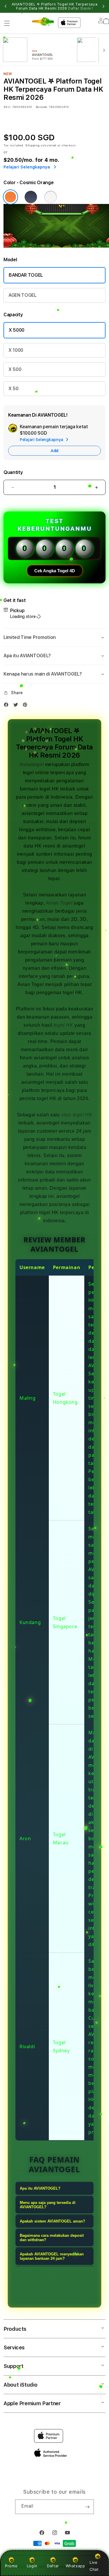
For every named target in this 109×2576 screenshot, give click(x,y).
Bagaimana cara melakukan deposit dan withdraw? (52, 2238)
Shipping (33, 145)
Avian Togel (59, 903)
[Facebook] (8, 706)
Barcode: (42, 107)
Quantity (13, 472)
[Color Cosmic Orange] (10, 197)
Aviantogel (32, 764)
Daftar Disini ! (81, 8)
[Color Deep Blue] (31, 197)
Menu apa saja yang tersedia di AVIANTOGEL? (48, 2205)
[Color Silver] (51, 197)
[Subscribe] (87, 2507)
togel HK (64, 1025)
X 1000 (16, 350)
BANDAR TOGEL (26, 275)
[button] (7, 23)
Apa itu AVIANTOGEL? (40, 2188)
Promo (11, 2566)
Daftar (53, 2566)
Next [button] (103, 6)
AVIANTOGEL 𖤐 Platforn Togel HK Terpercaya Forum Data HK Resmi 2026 (55, 6)
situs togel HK (77, 1115)
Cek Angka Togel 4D (55, 571)
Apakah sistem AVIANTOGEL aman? (52, 2221)
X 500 (15, 369)
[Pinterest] (26, 706)
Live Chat (94, 2566)
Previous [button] (6, 6)
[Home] (43, 22)
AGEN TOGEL (23, 295)
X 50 (14, 389)
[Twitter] (17, 706)
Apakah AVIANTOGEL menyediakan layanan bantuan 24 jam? (52, 2256)
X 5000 (17, 330)
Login (32, 2566)
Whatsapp (75, 2566)
